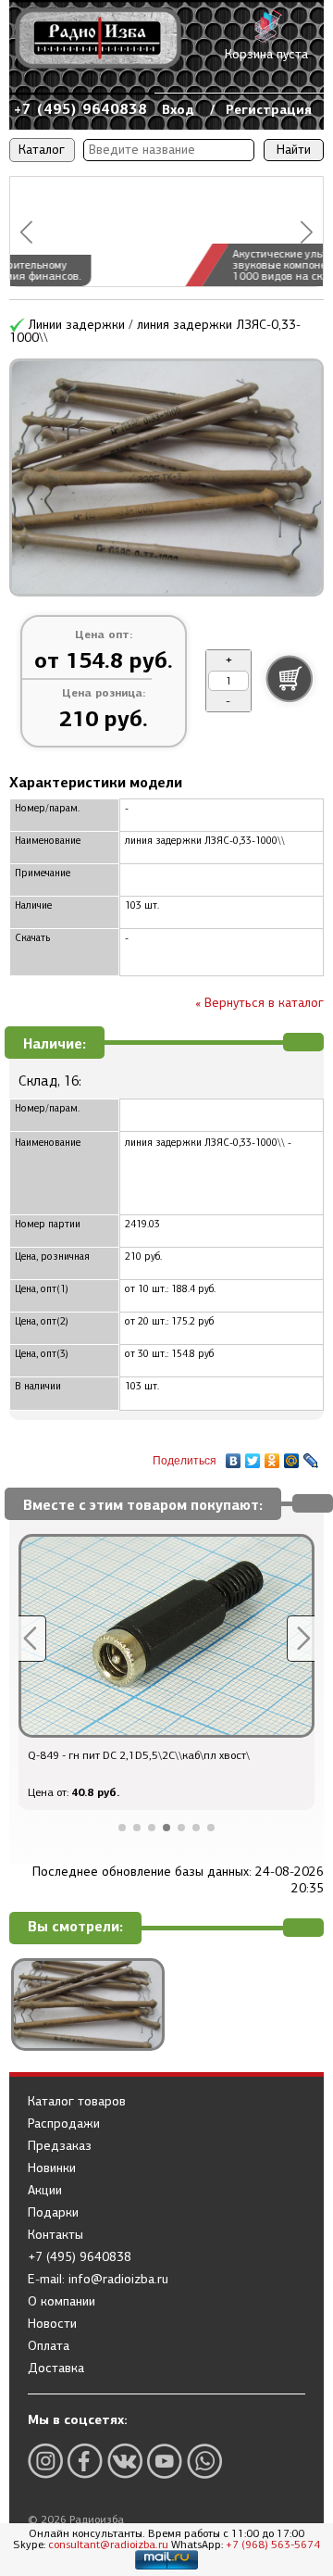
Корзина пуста (266, 54)
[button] (26, 232)
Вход (178, 109)
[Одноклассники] (272, 1456)
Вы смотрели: (75, 1927)
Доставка (56, 2369)
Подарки (53, 2213)
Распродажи (64, 2124)
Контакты (55, 2235)
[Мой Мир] (292, 1456)
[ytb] (165, 2461)
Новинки (52, 2168)
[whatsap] (204, 2461)
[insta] (45, 2461)
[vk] (125, 2461)
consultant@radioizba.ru (108, 2545)
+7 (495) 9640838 (80, 109)
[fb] (85, 2461)
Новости (52, 2324)
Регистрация (269, 109)
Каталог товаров (77, 2102)
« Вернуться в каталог (259, 1003)
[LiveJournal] (311, 1456)
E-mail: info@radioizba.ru (98, 2280)
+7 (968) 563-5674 (273, 2545)
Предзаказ (60, 2146)
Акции (45, 2191)
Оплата (49, 2346)
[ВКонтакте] (234, 1456)
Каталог (42, 150)
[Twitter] (253, 1456)
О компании (62, 2302)
